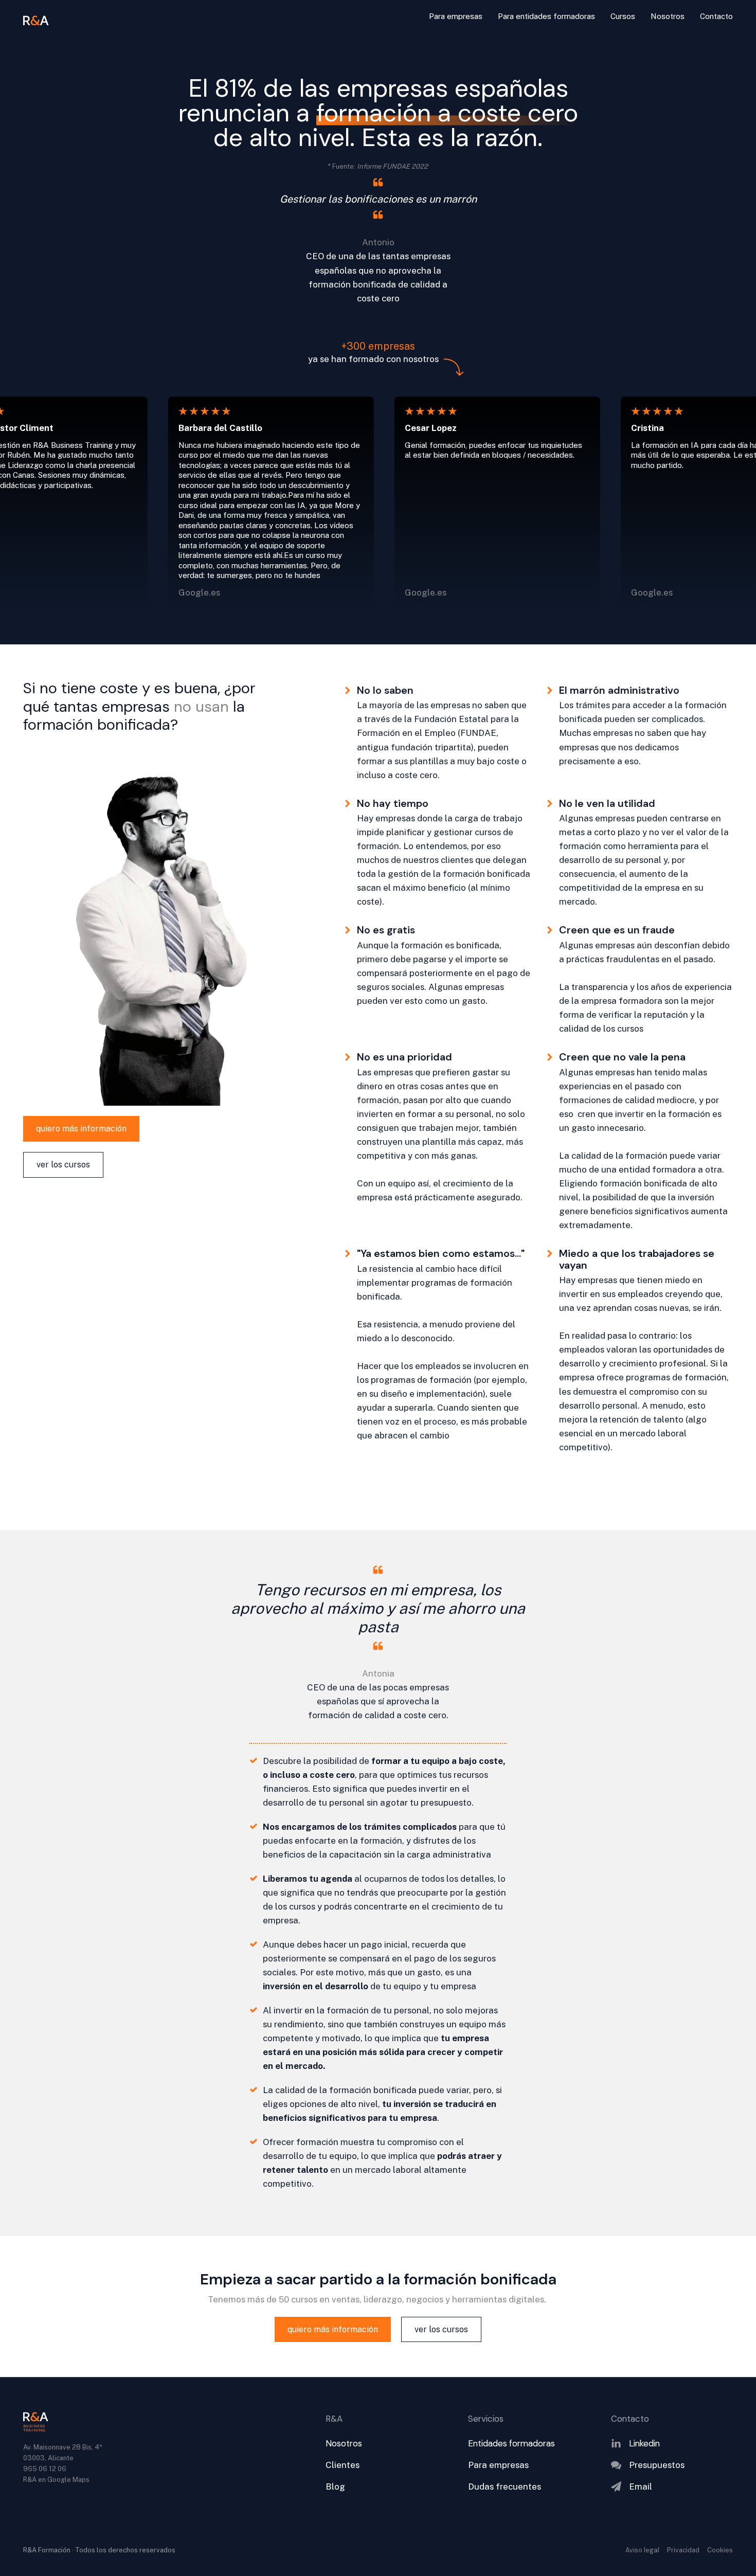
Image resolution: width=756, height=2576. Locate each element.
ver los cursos (63, 1165)
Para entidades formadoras (546, 16)
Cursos (623, 16)
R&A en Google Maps (56, 2480)
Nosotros (668, 16)
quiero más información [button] (81, 1129)
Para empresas (456, 16)
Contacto (716, 16)
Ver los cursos (441, 2329)
